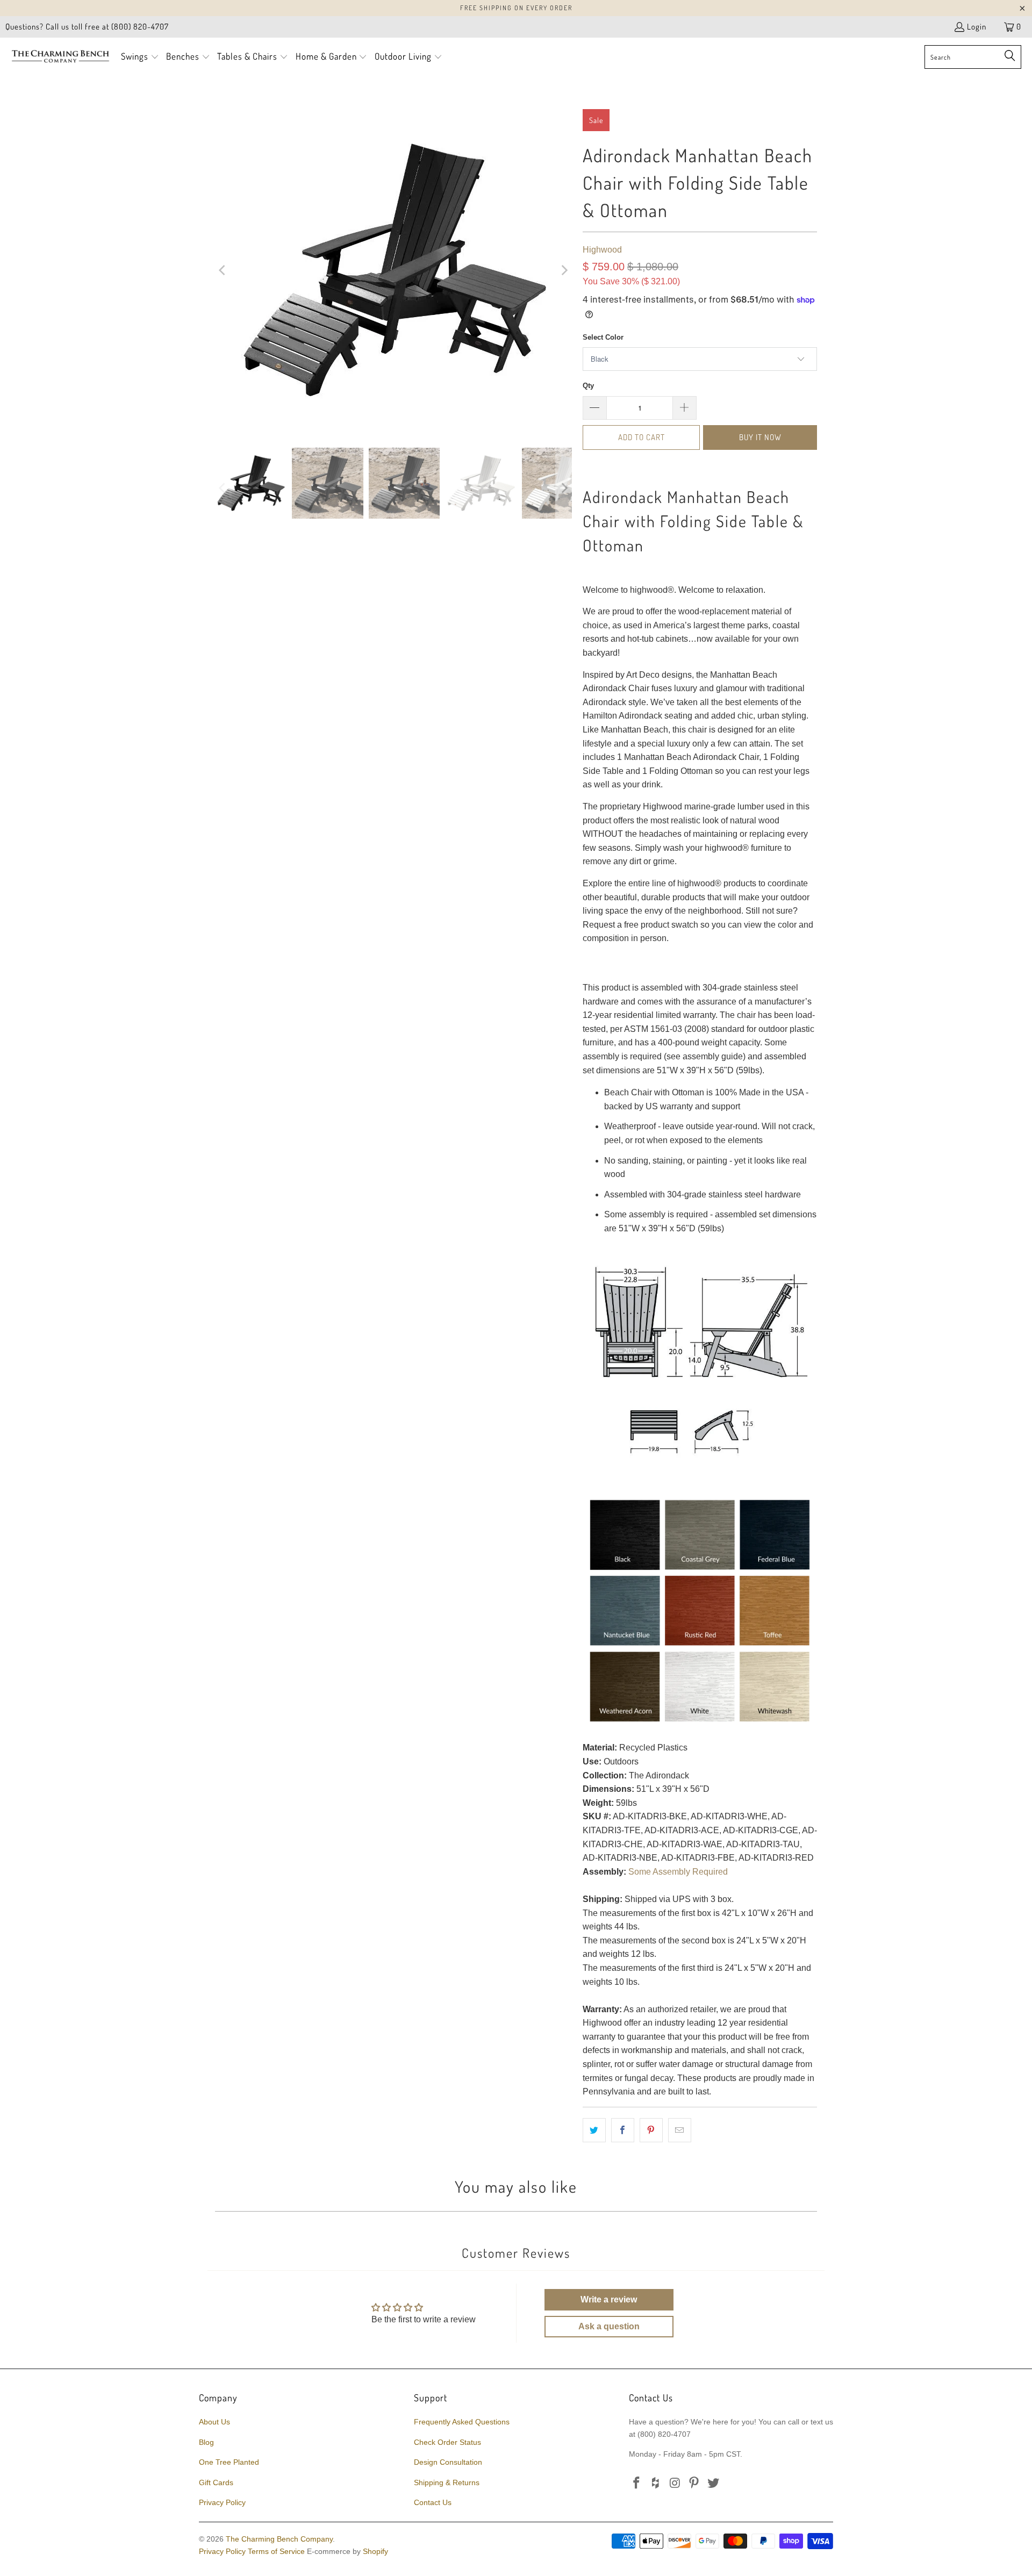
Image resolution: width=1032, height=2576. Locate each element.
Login (977, 27)
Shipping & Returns (447, 2482)
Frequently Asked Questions (462, 2422)
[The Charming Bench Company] (60, 57)
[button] (140, 57)
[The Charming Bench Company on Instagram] (675, 2484)
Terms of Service (276, 2551)
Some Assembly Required (678, 1872)
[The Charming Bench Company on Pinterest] (694, 2484)
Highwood (602, 250)
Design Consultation (448, 2462)
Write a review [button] (609, 2299)
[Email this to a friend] (680, 2130)
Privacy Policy (222, 2502)
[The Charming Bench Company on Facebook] (637, 2484)
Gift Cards (216, 2482)
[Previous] (223, 270)
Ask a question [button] (609, 2326)
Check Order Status (447, 2442)
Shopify (375, 2551)
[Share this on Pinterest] (651, 2130)
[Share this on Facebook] (623, 2130)
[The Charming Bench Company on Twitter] (714, 2484)
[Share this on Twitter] (594, 2130)
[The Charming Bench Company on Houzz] (656, 2484)
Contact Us (433, 2502)
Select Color (603, 337)
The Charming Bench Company (279, 2539)
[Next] (564, 270)
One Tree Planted (229, 2462)
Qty (588, 386)
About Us (214, 2422)
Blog (206, 2442)
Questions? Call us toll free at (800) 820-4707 (87, 27)
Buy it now (760, 437)
